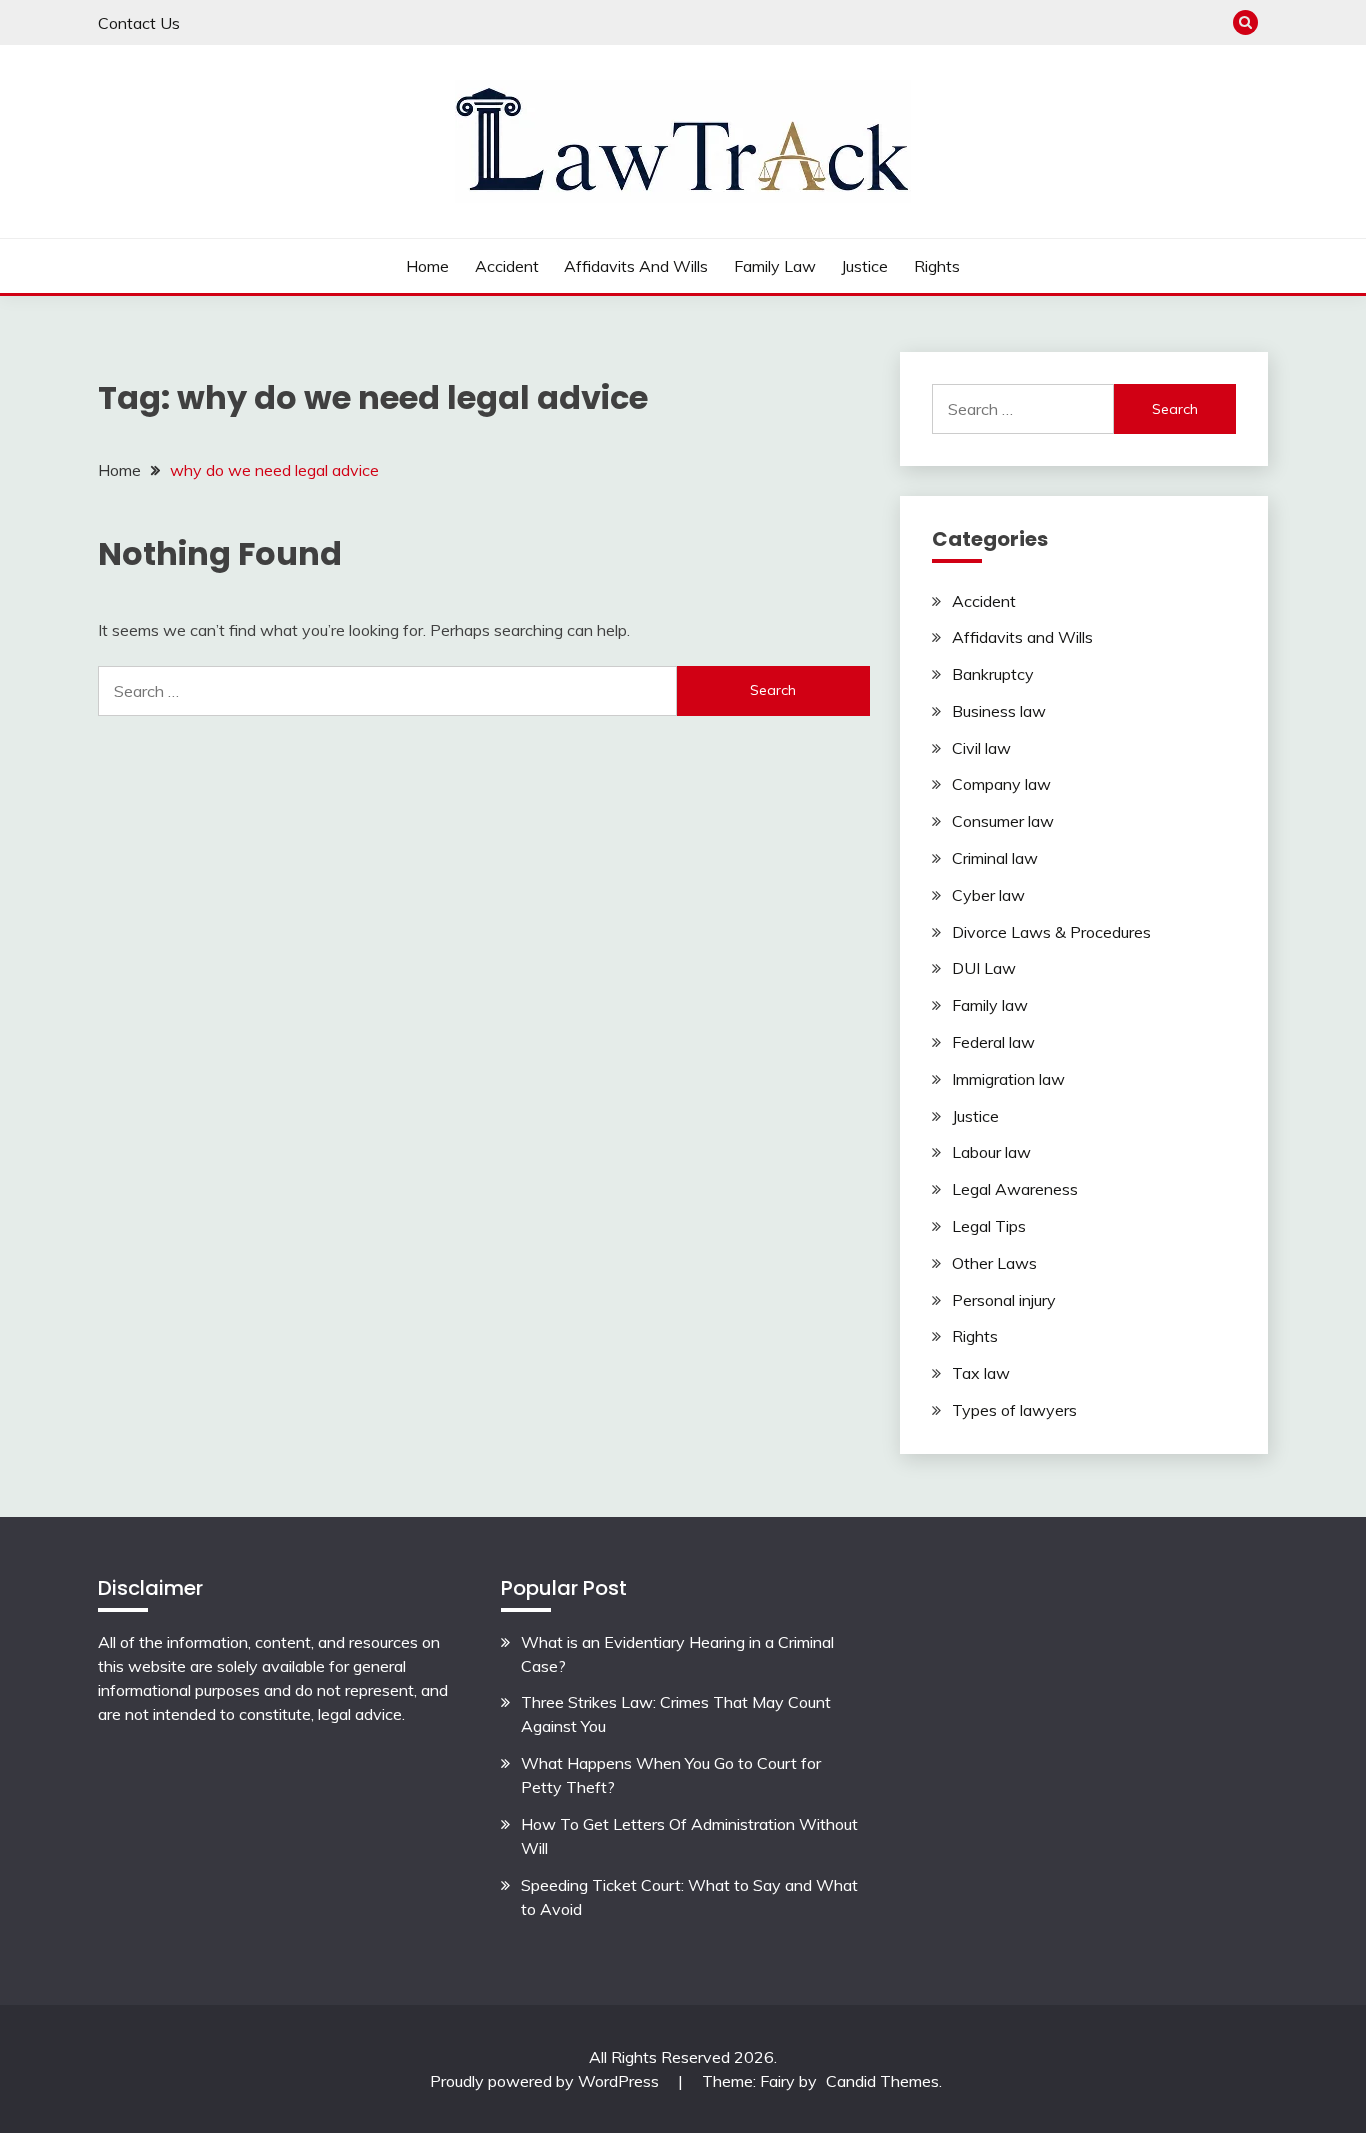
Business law (999, 711)
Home (427, 266)
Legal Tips (989, 1226)
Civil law (981, 748)
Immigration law (1008, 1079)
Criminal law (995, 858)
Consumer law (1003, 821)
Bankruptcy (993, 674)
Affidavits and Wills (636, 266)
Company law (1001, 784)
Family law (775, 266)
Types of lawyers (1014, 1410)
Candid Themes (882, 2081)
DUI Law (984, 968)
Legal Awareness (1015, 1189)
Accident (507, 266)
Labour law (991, 1152)
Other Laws (994, 1263)
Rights (937, 266)
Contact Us (139, 23)
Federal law (993, 1042)
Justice (864, 266)
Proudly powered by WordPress (546, 2081)
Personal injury (1004, 1300)
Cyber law (988, 895)
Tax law (981, 1373)
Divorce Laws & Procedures (1051, 932)
